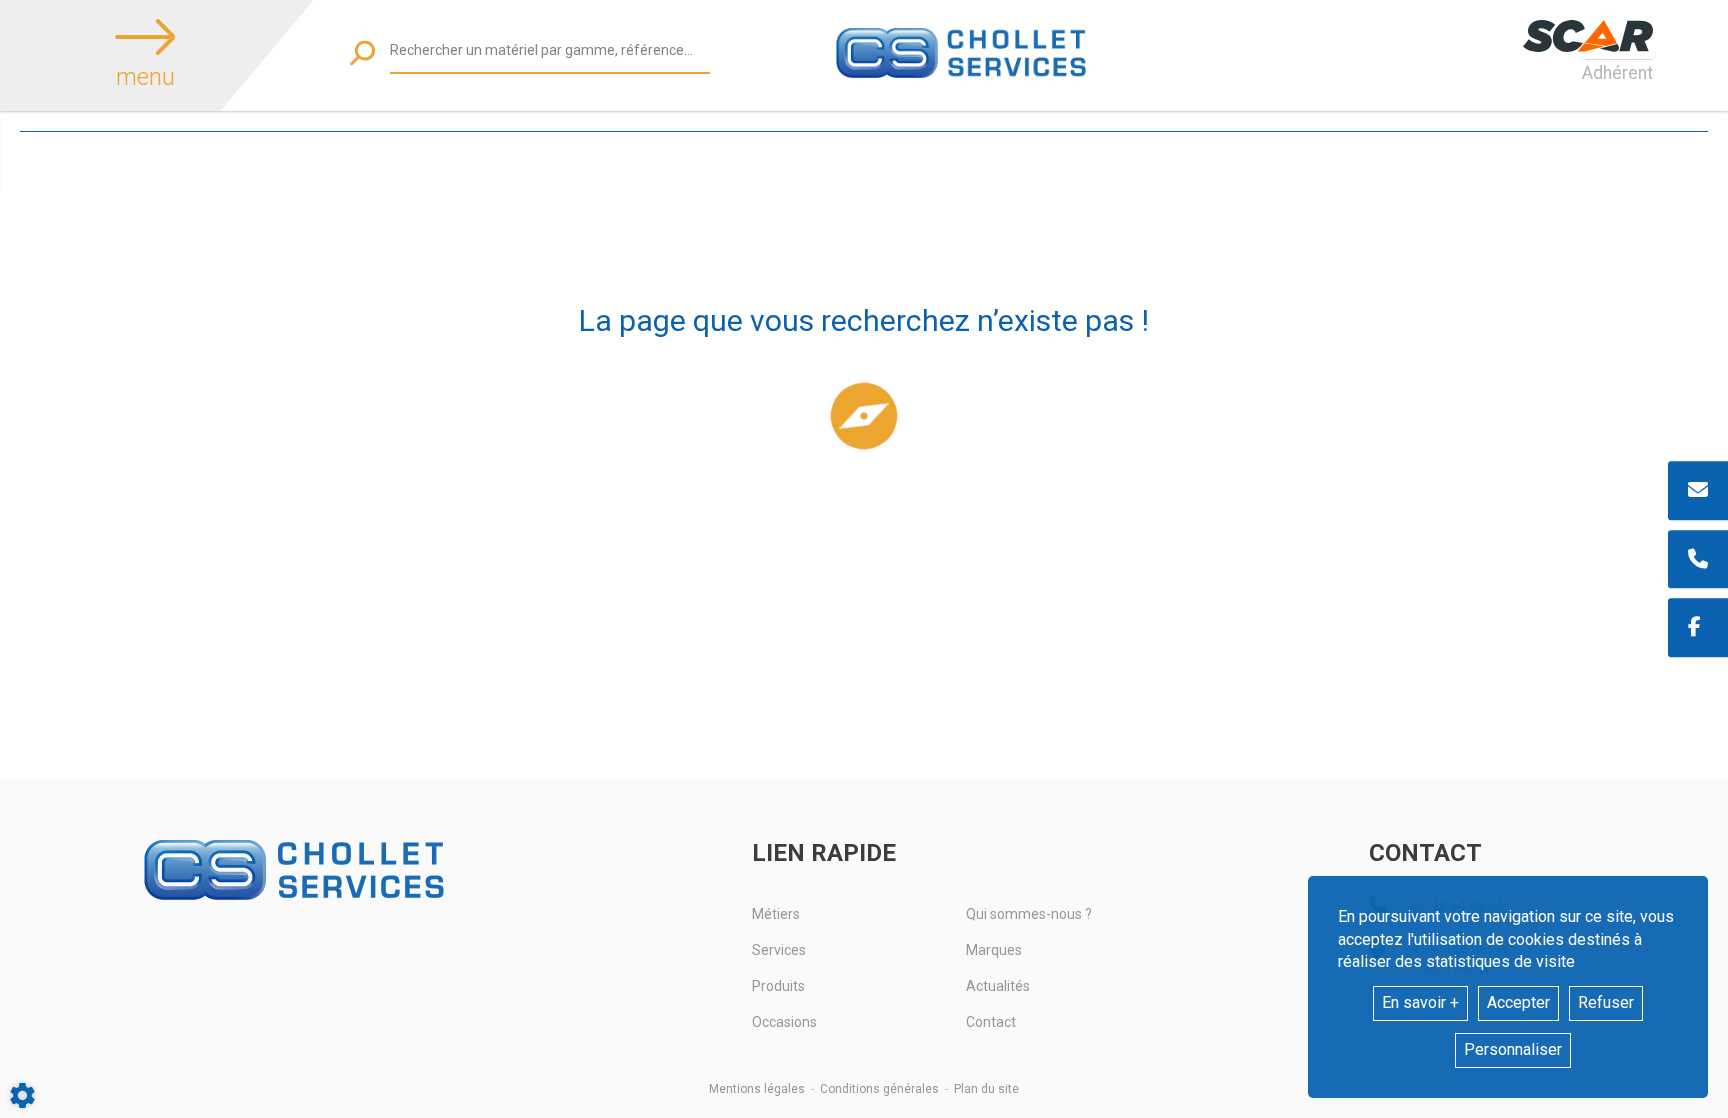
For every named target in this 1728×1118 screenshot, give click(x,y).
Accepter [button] (1518, 1002)
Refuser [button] (1606, 1002)
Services (779, 950)
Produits (778, 986)
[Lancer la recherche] (362, 52)
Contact (991, 1022)
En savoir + (1420, 1002)
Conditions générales (879, 1089)
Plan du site (986, 1089)
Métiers (776, 914)
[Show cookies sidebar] (22, 1095)
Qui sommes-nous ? (1029, 914)
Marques (994, 950)
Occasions (784, 1022)
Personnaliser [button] (1513, 1049)
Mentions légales (757, 1089)
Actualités (998, 986)
